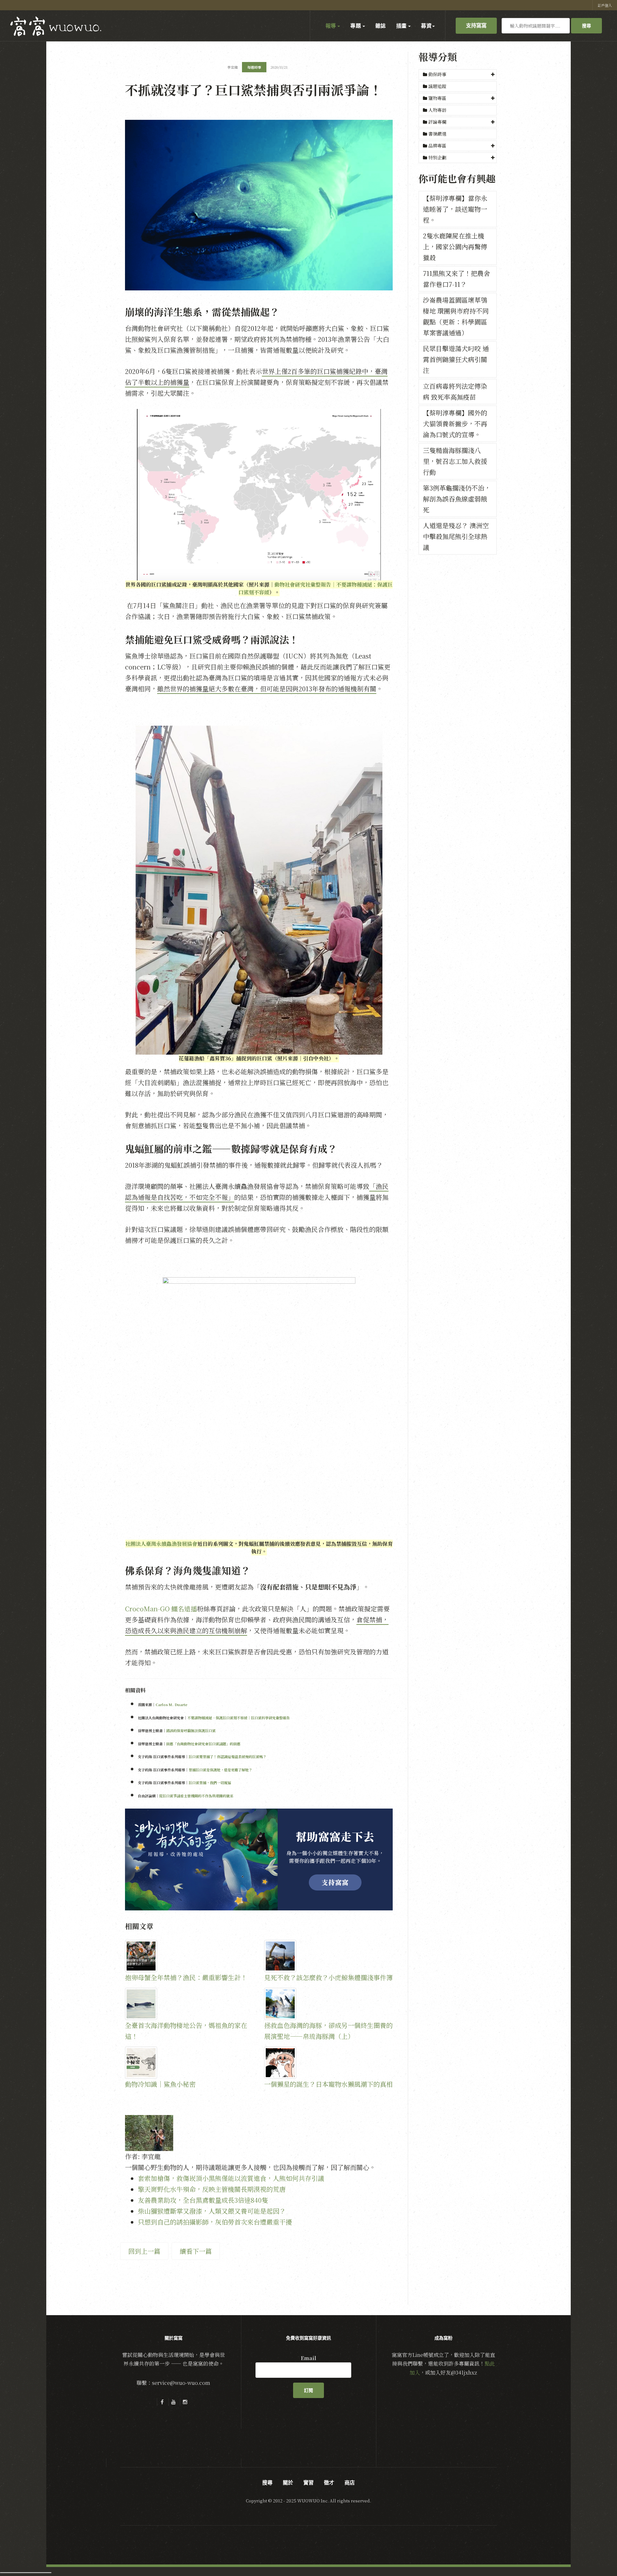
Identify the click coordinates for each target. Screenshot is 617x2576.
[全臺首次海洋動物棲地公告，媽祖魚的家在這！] (189, 2004)
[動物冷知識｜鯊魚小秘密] (189, 2063)
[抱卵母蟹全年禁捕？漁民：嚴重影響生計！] (189, 1956)
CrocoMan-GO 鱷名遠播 (161, 1609)
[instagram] (185, 2402)
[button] (458, 75)
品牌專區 (437, 146)
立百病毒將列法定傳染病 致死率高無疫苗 (455, 391)
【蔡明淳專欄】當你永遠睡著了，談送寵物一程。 (455, 209)
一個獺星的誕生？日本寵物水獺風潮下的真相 (328, 2084)
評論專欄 (437, 122)
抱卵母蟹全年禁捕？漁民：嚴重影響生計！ (186, 1977)
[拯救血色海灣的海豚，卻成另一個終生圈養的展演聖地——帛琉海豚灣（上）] (329, 2004)
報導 (331, 26)
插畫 (402, 26)
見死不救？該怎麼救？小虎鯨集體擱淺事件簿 (328, 1977)
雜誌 (381, 26)
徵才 (329, 2483)
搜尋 (586, 26)
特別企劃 (437, 157)
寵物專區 (437, 98)
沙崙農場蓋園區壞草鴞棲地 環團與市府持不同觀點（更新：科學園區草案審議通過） (456, 316)
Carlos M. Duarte (171, 1704)
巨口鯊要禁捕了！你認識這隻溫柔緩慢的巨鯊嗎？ (228, 1757)
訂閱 (308, 2390)
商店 (350, 2483)
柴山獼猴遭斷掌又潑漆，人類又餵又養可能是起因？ (212, 2211)
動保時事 (437, 74)
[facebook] (162, 2402)
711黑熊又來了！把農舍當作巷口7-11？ (456, 279)
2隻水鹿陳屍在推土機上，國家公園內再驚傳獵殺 (455, 247)
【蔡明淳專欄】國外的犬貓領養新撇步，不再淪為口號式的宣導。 (455, 424)
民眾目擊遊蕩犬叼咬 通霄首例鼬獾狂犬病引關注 (456, 359)
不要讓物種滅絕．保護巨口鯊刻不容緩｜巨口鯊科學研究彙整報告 (239, 1718)
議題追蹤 (437, 86)
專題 (356, 26)
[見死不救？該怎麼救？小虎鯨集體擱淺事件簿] (329, 1956)
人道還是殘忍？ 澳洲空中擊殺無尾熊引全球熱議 (456, 536)
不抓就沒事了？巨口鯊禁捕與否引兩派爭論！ (254, 89)
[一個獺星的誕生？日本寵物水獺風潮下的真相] (329, 2063)
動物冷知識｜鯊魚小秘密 (160, 2084)
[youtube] (174, 2402)
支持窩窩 (476, 25)
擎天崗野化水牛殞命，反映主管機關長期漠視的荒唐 (212, 2189)
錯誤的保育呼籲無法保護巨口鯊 (191, 1731)
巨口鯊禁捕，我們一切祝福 (210, 1783)
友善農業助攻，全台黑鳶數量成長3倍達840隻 (203, 2200)
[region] (259, 1859)
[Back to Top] (596, 2555)
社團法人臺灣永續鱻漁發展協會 (161, 1544)
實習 (308, 2483)
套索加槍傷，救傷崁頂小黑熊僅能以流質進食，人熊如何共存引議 (231, 2178)
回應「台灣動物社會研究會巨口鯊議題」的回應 (203, 1744)
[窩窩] (56, 26)
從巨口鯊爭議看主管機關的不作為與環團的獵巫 (196, 1796)
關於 (288, 2483)
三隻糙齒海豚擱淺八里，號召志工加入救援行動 (455, 461)
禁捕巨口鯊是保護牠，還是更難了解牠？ (220, 1770)
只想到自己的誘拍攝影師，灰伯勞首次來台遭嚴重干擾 (215, 2222)
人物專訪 (437, 110)
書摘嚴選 (437, 134)
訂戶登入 (605, 5)
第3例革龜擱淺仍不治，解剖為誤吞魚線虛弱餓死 (457, 499)
